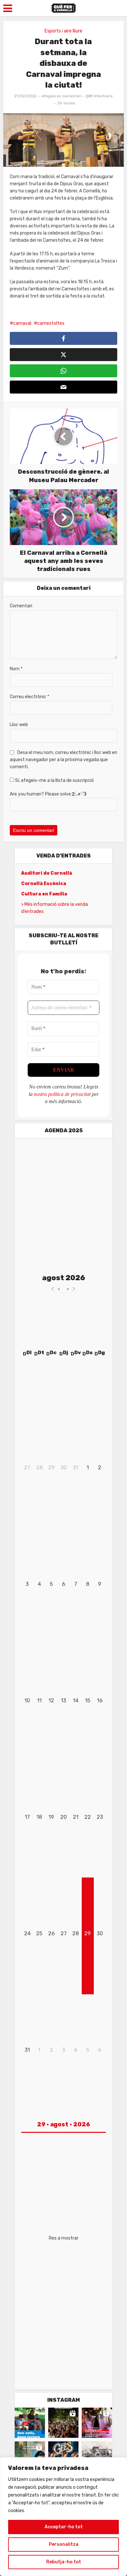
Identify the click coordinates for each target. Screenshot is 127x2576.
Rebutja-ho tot (64, 2562)
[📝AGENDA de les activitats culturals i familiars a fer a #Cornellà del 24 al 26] (97, 2423)
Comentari (21, 606)
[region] (63, 2517)
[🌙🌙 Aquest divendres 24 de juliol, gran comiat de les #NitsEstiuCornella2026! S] (63, 2456)
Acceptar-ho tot (64, 2527)
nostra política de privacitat (62, 1094)
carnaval (22, 323)
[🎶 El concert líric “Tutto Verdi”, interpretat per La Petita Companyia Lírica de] (30, 2456)
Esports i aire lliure (63, 31)
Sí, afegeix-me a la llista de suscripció (54, 780)
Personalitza (64, 2544)
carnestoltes (51, 323)
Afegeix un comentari (61, 96)
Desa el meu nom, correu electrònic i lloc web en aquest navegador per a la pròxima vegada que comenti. (63, 760)
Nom (16, 669)
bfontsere (103, 96)
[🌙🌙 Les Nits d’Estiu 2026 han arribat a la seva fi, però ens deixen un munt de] (63, 2423)
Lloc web (19, 725)
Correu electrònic (29, 697)
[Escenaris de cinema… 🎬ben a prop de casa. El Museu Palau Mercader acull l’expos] (97, 2456)
